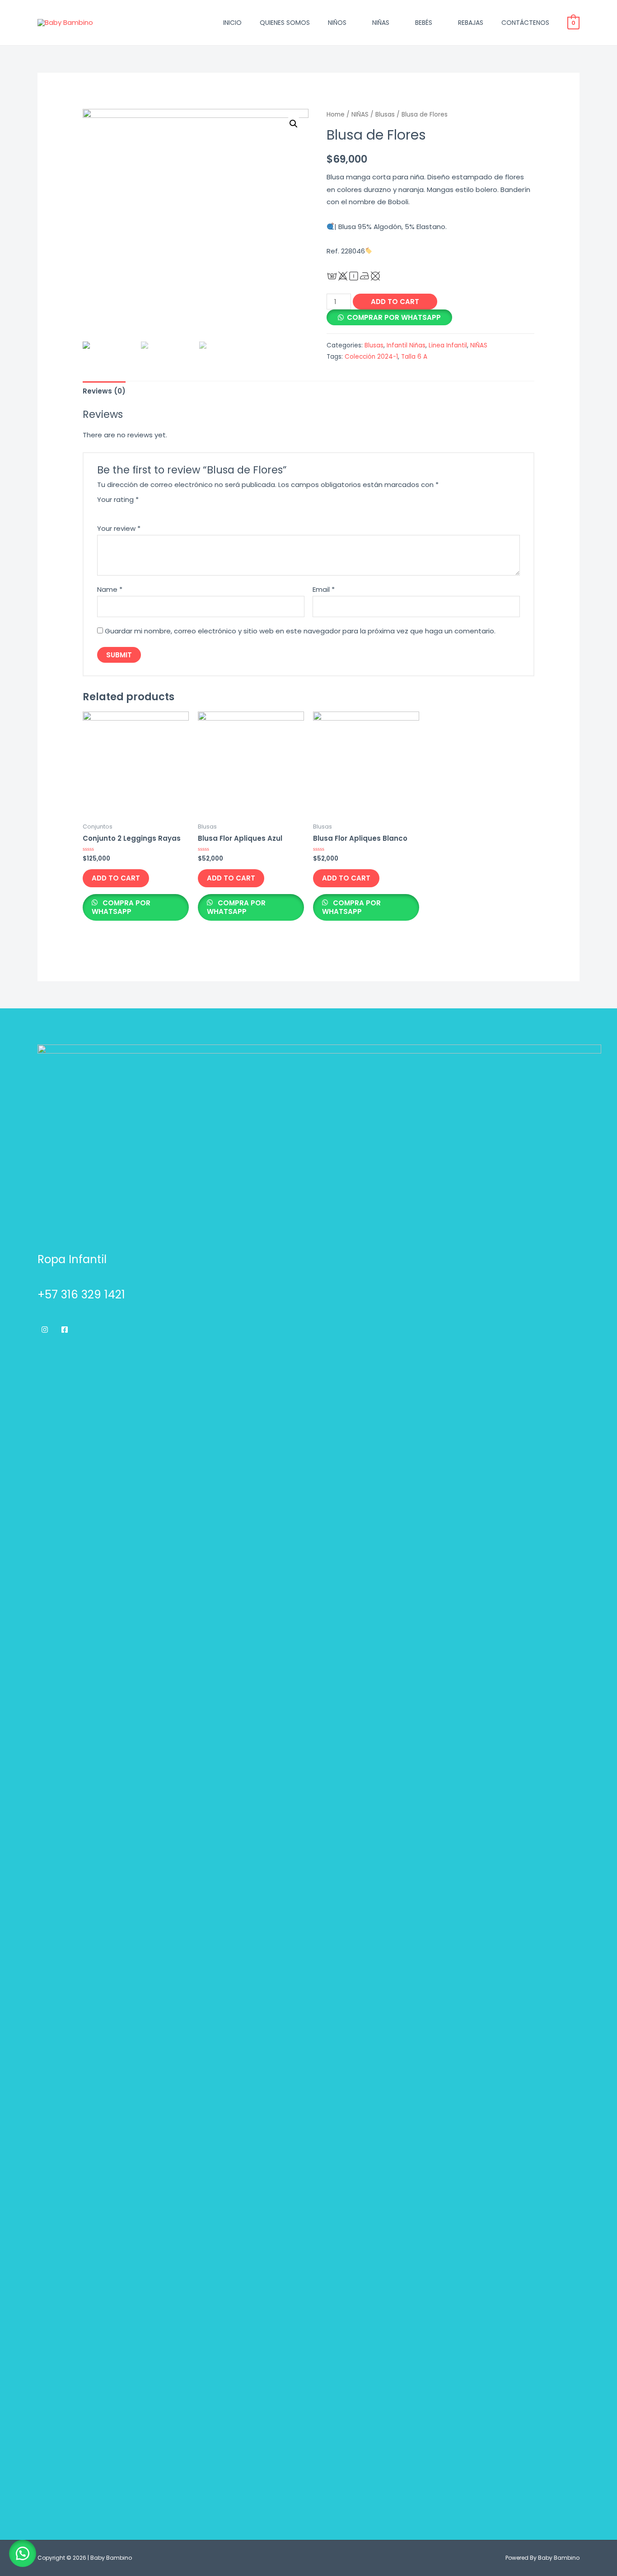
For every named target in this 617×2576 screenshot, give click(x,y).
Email (324, 589)
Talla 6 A (414, 357)
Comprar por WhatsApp (394, 317)
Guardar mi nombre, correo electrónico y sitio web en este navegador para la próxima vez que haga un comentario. (300, 631)
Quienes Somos (285, 23)
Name (110, 589)
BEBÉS (424, 23)
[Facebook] (65, 1330)
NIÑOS (337, 23)
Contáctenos (525, 23)
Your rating (118, 499)
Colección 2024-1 (371, 357)
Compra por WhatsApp (121, 907)
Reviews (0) (104, 391)
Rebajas (471, 23)
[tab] (104, 391)
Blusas (385, 115)
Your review (119, 528)
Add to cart (395, 302)
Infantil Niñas (406, 345)
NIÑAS (381, 23)
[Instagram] (45, 1330)
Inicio (232, 23)
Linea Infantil (448, 345)
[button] (23, 2553)
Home (336, 115)
